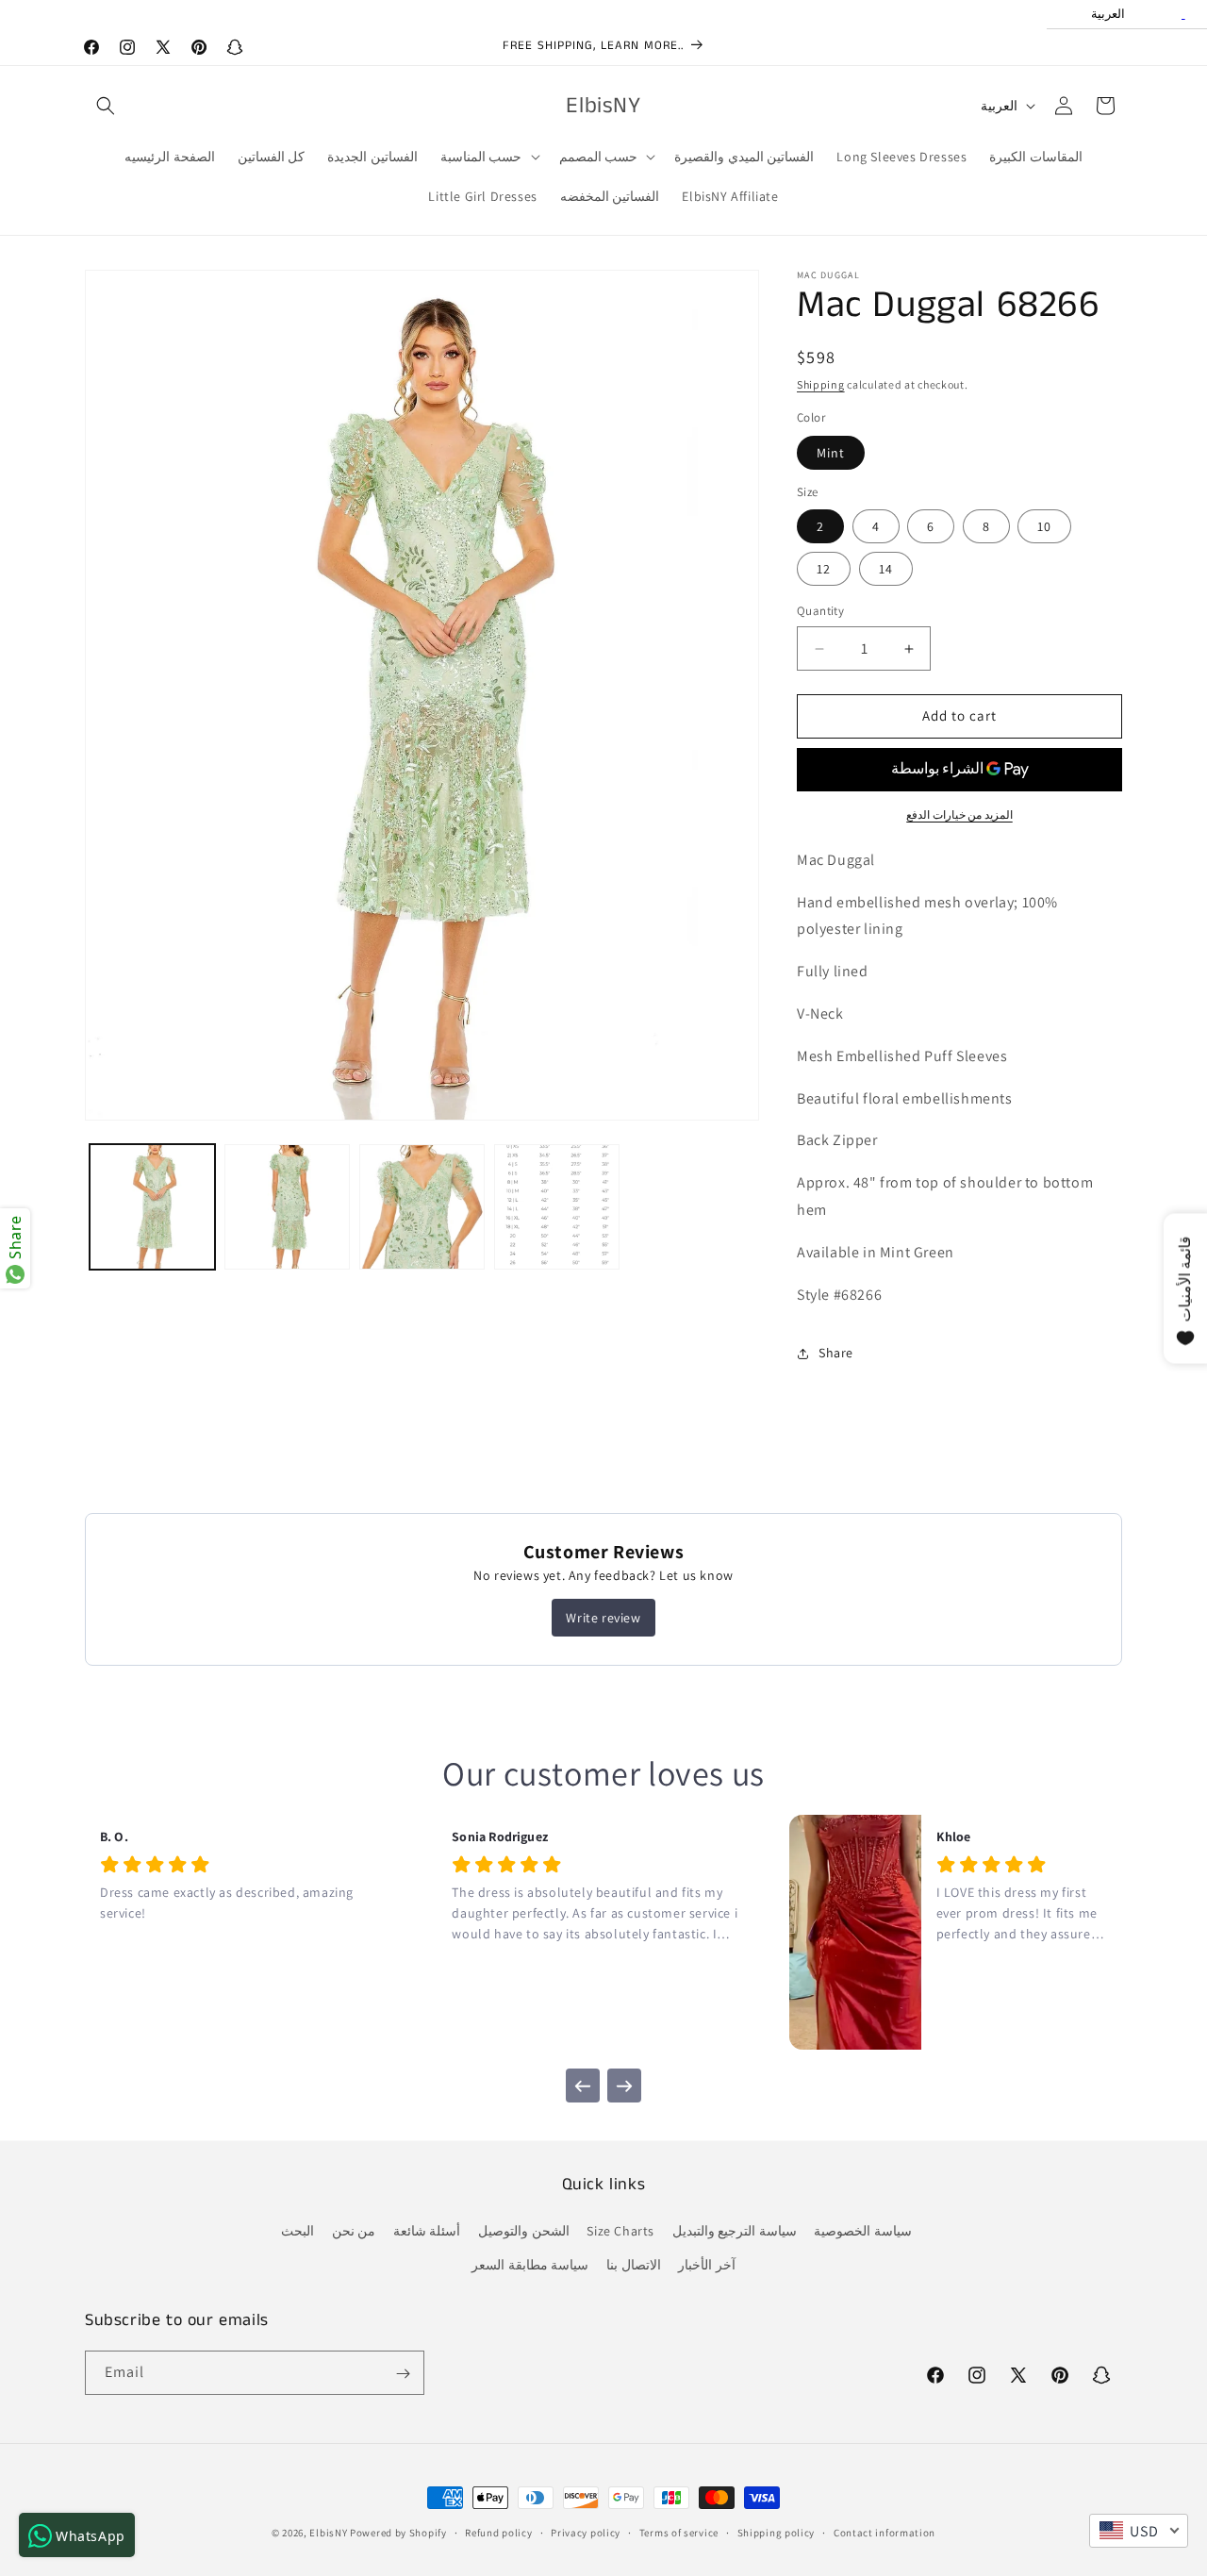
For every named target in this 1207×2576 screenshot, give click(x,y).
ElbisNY (328, 2533)
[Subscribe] (403, 2374)
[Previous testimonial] (583, 2086)
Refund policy (498, 2532)
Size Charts (620, 2232)
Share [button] (836, 1353)
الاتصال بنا (634, 2265)
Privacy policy (586, 2532)
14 (886, 570)
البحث (298, 2232)
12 (824, 570)
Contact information (885, 2532)
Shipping (821, 384)
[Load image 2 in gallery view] (287, 1207)
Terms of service (679, 2532)
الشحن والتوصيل (524, 2232)
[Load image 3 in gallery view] (422, 1207)
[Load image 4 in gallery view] (557, 1207)
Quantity (820, 612)
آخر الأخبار (707, 2265)
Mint (831, 453)
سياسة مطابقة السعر (530, 2265)
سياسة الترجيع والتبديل (735, 2232)
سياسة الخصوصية (863, 2232)
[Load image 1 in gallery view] (152, 1207)
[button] (106, 106)
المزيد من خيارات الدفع (959, 814)
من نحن (354, 2232)
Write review (603, 1618)
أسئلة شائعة (427, 2232)
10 (1044, 527)
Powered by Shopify (398, 2533)
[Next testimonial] (624, 2086)
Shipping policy (777, 2532)
